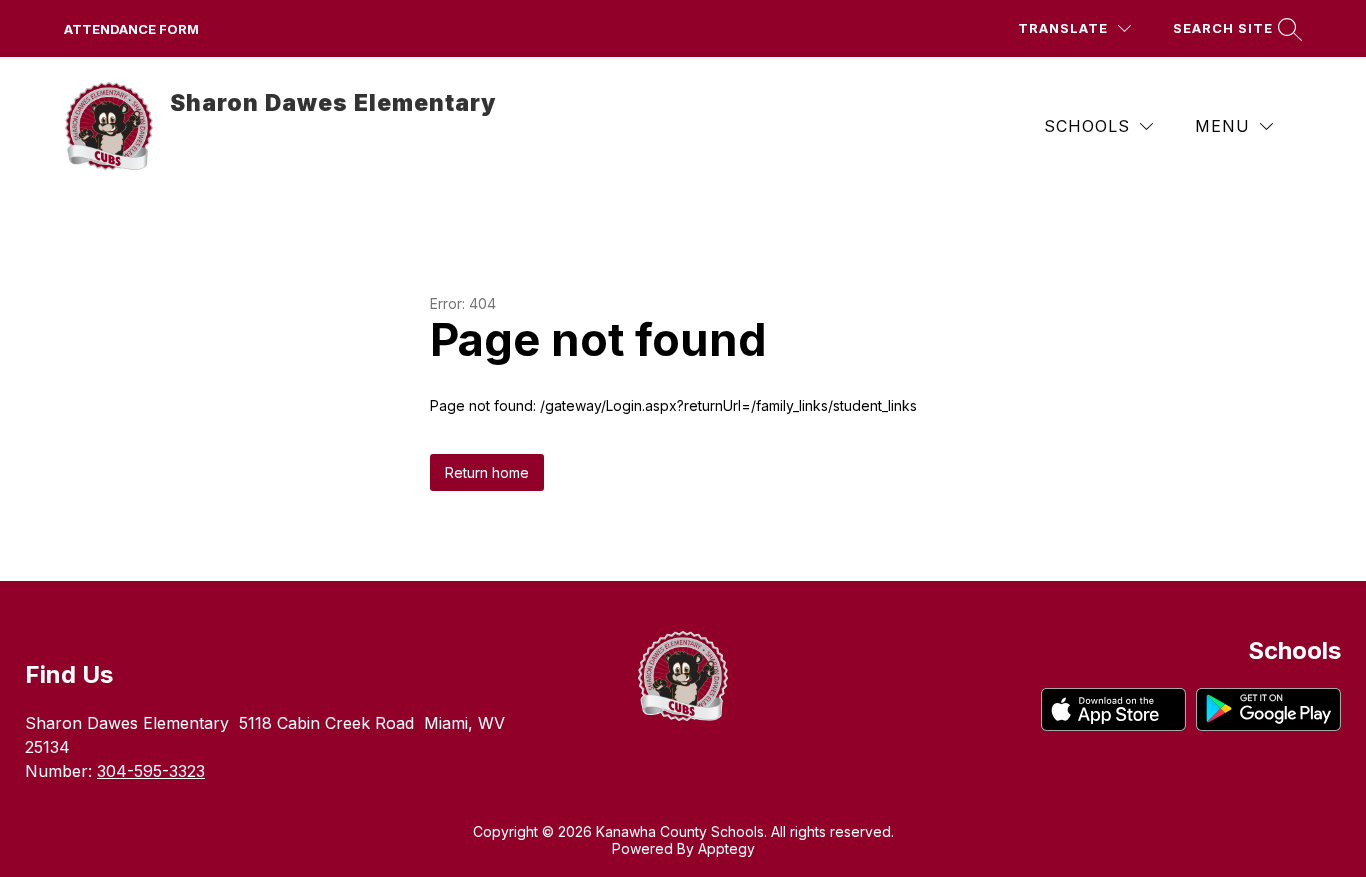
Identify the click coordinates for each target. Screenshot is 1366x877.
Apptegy (726, 848)
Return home (487, 472)
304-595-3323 (151, 771)
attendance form (131, 29)
